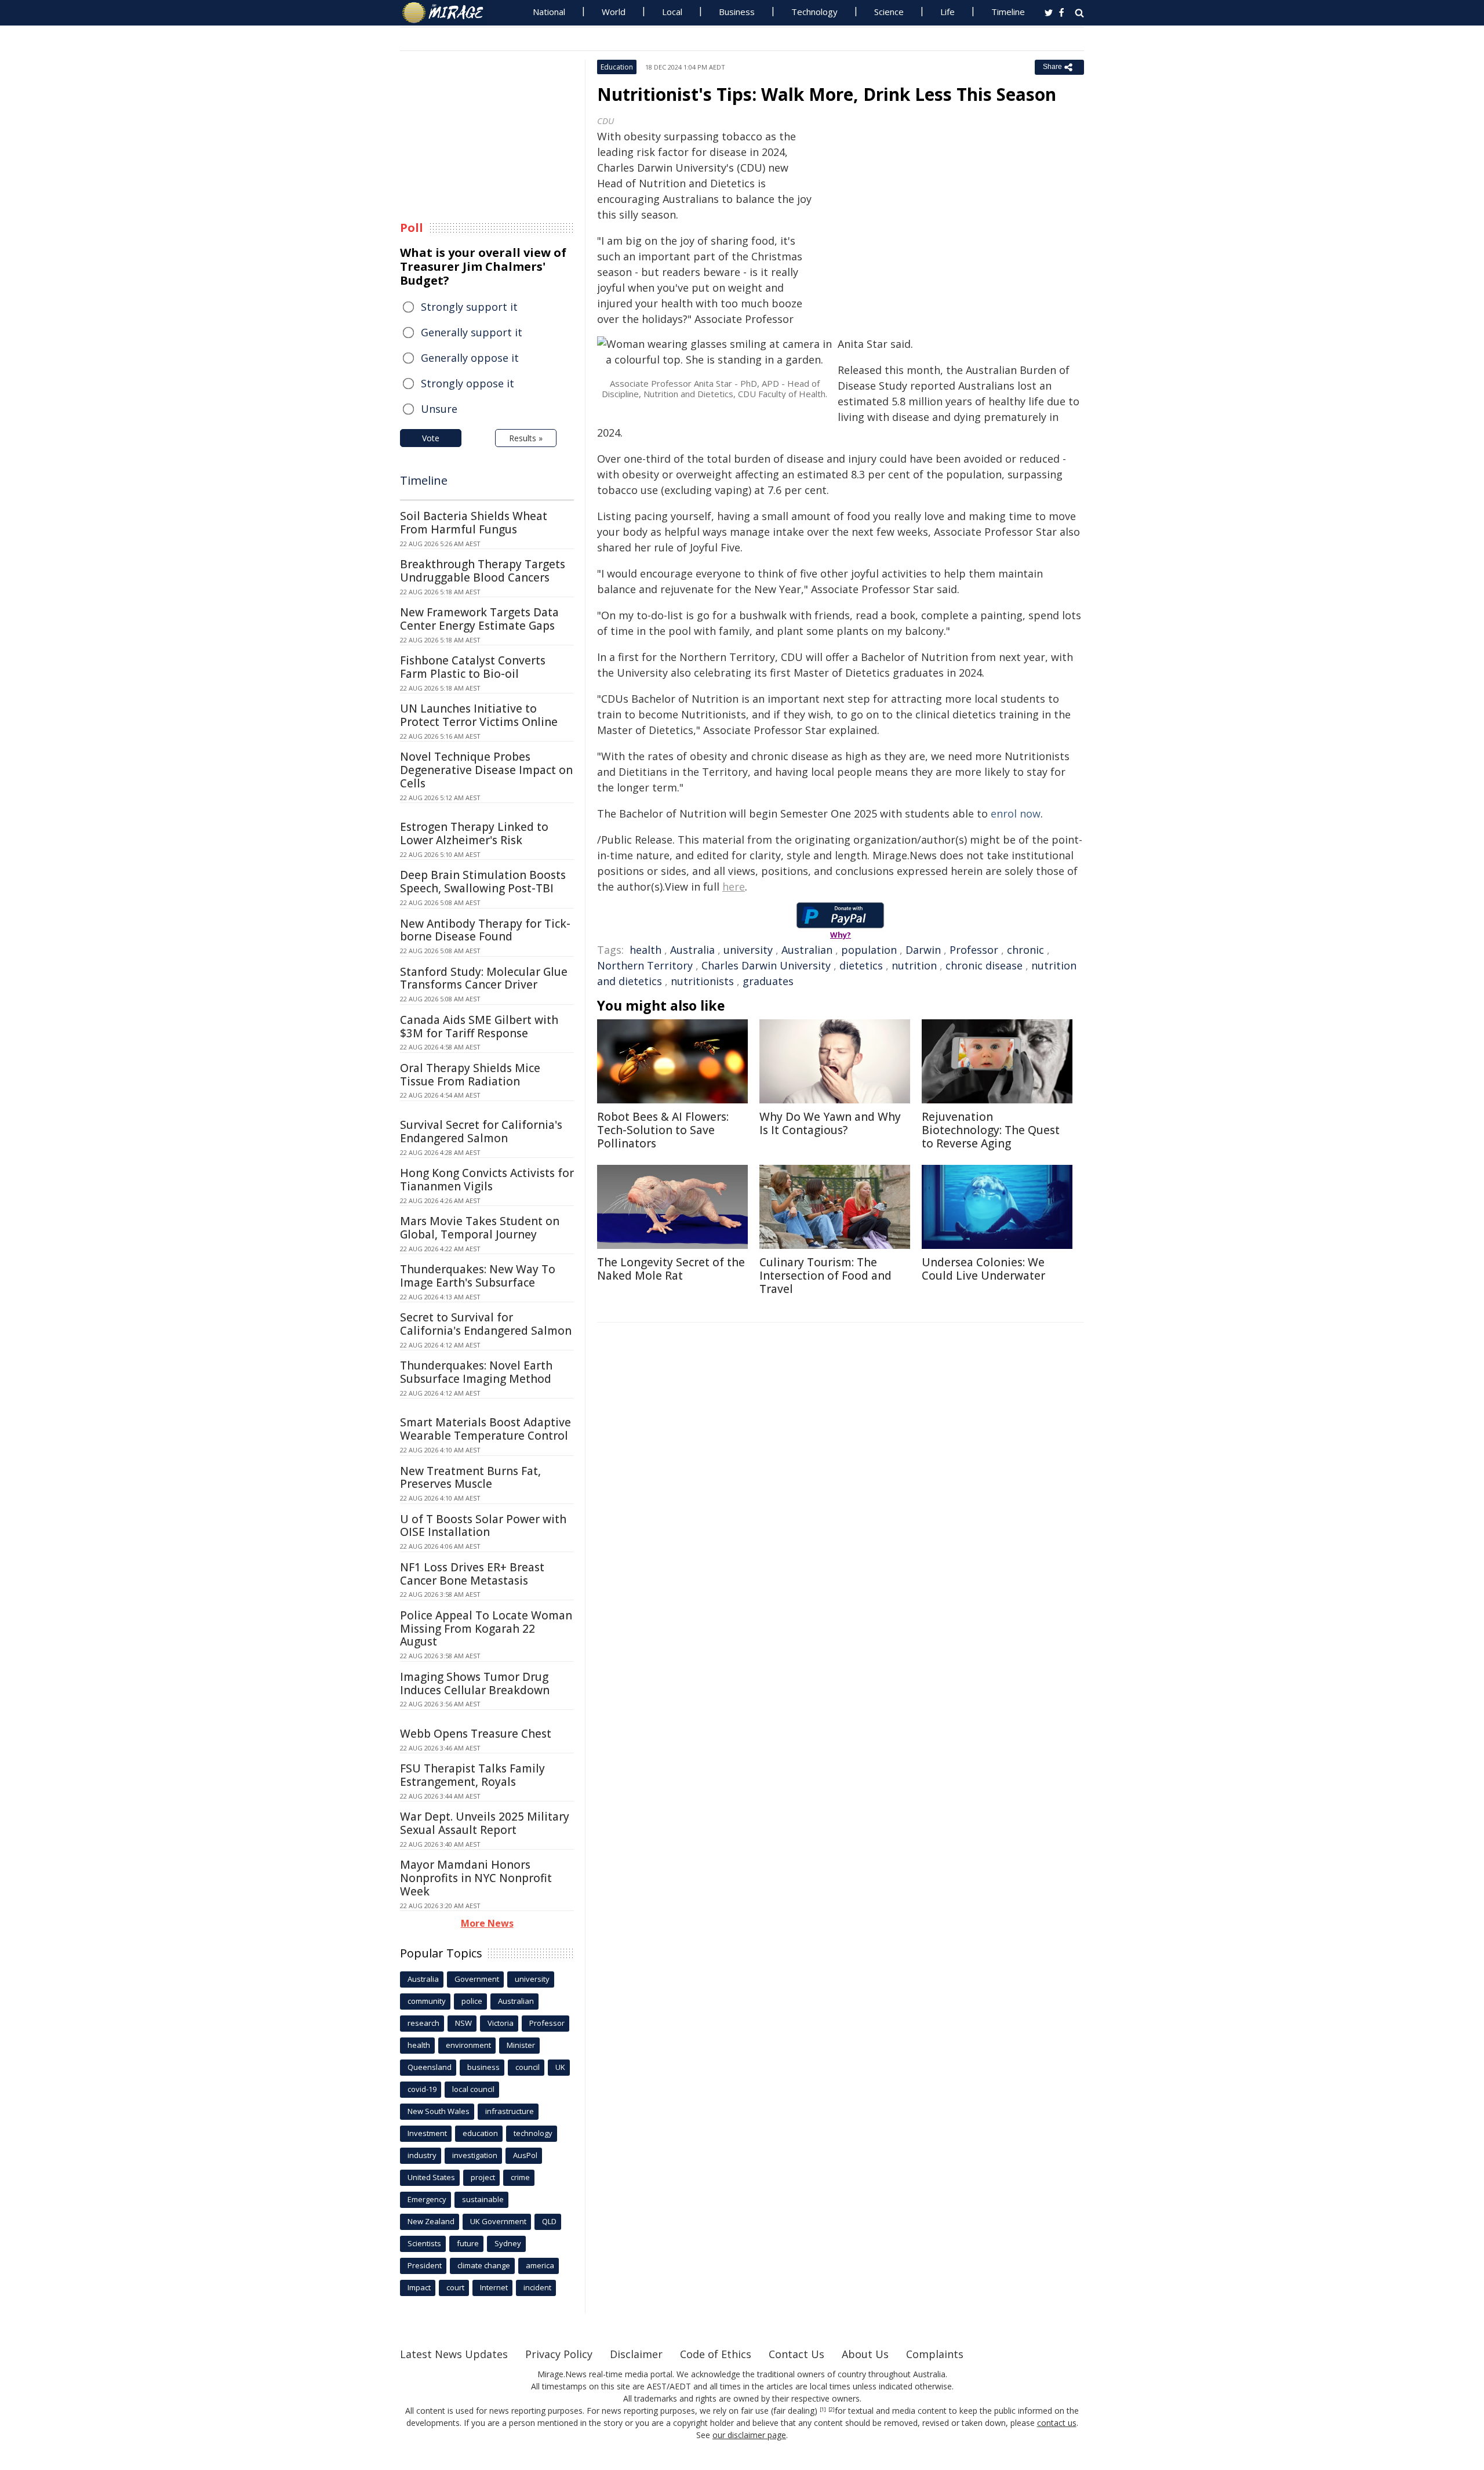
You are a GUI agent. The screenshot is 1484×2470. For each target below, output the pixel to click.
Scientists (424, 2243)
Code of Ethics (716, 2354)
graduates (768, 981)
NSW (463, 2023)
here (734, 887)
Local (672, 12)
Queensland (430, 2067)
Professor (974, 950)
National (549, 12)
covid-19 (422, 2089)
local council (473, 2089)
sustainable (483, 2199)
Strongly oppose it (468, 383)
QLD (549, 2221)
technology (533, 2133)
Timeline (1008, 12)
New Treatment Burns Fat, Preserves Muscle (470, 1478)
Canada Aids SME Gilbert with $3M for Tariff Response (479, 1027)
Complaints (935, 2354)
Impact (419, 2287)
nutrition (914, 965)
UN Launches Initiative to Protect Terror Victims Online (479, 715)
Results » (526, 438)
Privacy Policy (559, 2354)
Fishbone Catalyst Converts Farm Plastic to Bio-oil (473, 667)
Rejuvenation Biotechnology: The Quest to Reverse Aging (991, 1130)
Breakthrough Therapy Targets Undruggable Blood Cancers (483, 571)
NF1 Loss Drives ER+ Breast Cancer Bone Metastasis (472, 1574)
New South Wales (439, 2111)
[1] (823, 2410)
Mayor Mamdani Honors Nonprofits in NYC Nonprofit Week (476, 1878)
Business (737, 12)
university (748, 950)
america (540, 2265)
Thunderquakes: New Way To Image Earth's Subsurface (478, 1276)
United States (431, 2177)
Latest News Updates (454, 2354)
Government (477, 1979)
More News (487, 1923)
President (425, 2265)
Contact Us (796, 2354)
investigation (475, 2155)
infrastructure (510, 2111)
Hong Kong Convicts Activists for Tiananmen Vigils (487, 1180)
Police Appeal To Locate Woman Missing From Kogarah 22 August (486, 1629)
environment (468, 2045)
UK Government (498, 2221)
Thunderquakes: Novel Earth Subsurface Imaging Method (476, 1372)
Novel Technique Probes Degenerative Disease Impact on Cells (486, 770)
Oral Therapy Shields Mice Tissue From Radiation (470, 1075)
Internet (494, 2287)
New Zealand (431, 2221)
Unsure (439, 409)
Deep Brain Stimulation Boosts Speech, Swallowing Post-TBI (483, 882)
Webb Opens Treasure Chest (476, 1734)
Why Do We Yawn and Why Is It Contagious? (830, 1123)
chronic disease (984, 965)
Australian (807, 950)
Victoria (501, 2023)
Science (889, 12)
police (472, 2001)
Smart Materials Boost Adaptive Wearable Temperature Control (485, 1429)
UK (560, 2067)
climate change (484, 2265)
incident (537, 2287)
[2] (832, 2410)
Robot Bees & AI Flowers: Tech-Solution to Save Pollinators (663, 1130)
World (614, 12)
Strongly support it (469, 307)
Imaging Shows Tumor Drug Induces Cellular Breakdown (475, 1683)
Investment (427, 2133)
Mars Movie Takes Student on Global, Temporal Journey (480, 1228)
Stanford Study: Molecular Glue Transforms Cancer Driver (484, 978)
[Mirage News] (448, 13)
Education (617, 67)
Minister (521, 2045)
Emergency (427, 2199)
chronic (1025, 950)
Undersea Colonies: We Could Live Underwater (983, 1269)
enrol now (1016, 813)
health (645, 950)
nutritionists (702, 981)
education (480, 2133)
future (468, 2243)
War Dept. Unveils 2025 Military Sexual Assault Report (485, 1823)
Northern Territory (645, 965)
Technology (814, 12)
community (427, 2001)
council (528, 2067)
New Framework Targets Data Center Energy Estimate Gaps (479, 619)
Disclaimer (636, 2354)
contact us (1057, 2423)
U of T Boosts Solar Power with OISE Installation (483, 1526)
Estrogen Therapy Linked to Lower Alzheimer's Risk (474, 833)
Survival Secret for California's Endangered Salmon (481, 1132)
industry (422, 2155)
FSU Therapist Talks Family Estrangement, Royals (472, 1775)
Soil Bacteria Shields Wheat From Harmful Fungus (474, 523)
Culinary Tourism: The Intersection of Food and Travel (825, 1276)
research (423, 2023)
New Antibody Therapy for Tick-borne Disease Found (485, 930)
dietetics (861, 965)
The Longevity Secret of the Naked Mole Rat (671, 1269)
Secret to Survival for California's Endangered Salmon (486, 1324)
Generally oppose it (470, 358)
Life (947, 12)
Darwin (923, 950)
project (483, 2177)
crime (520, 2177)
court (455, 2287)
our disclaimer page (749, 2435)
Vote (431, 438)
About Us (865, 2354)
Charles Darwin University (766, 965)
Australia (692, 950)
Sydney (508, 2243)
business (483, 2067)
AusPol (525, 2155)
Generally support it (472, 332)
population (869, 950)
